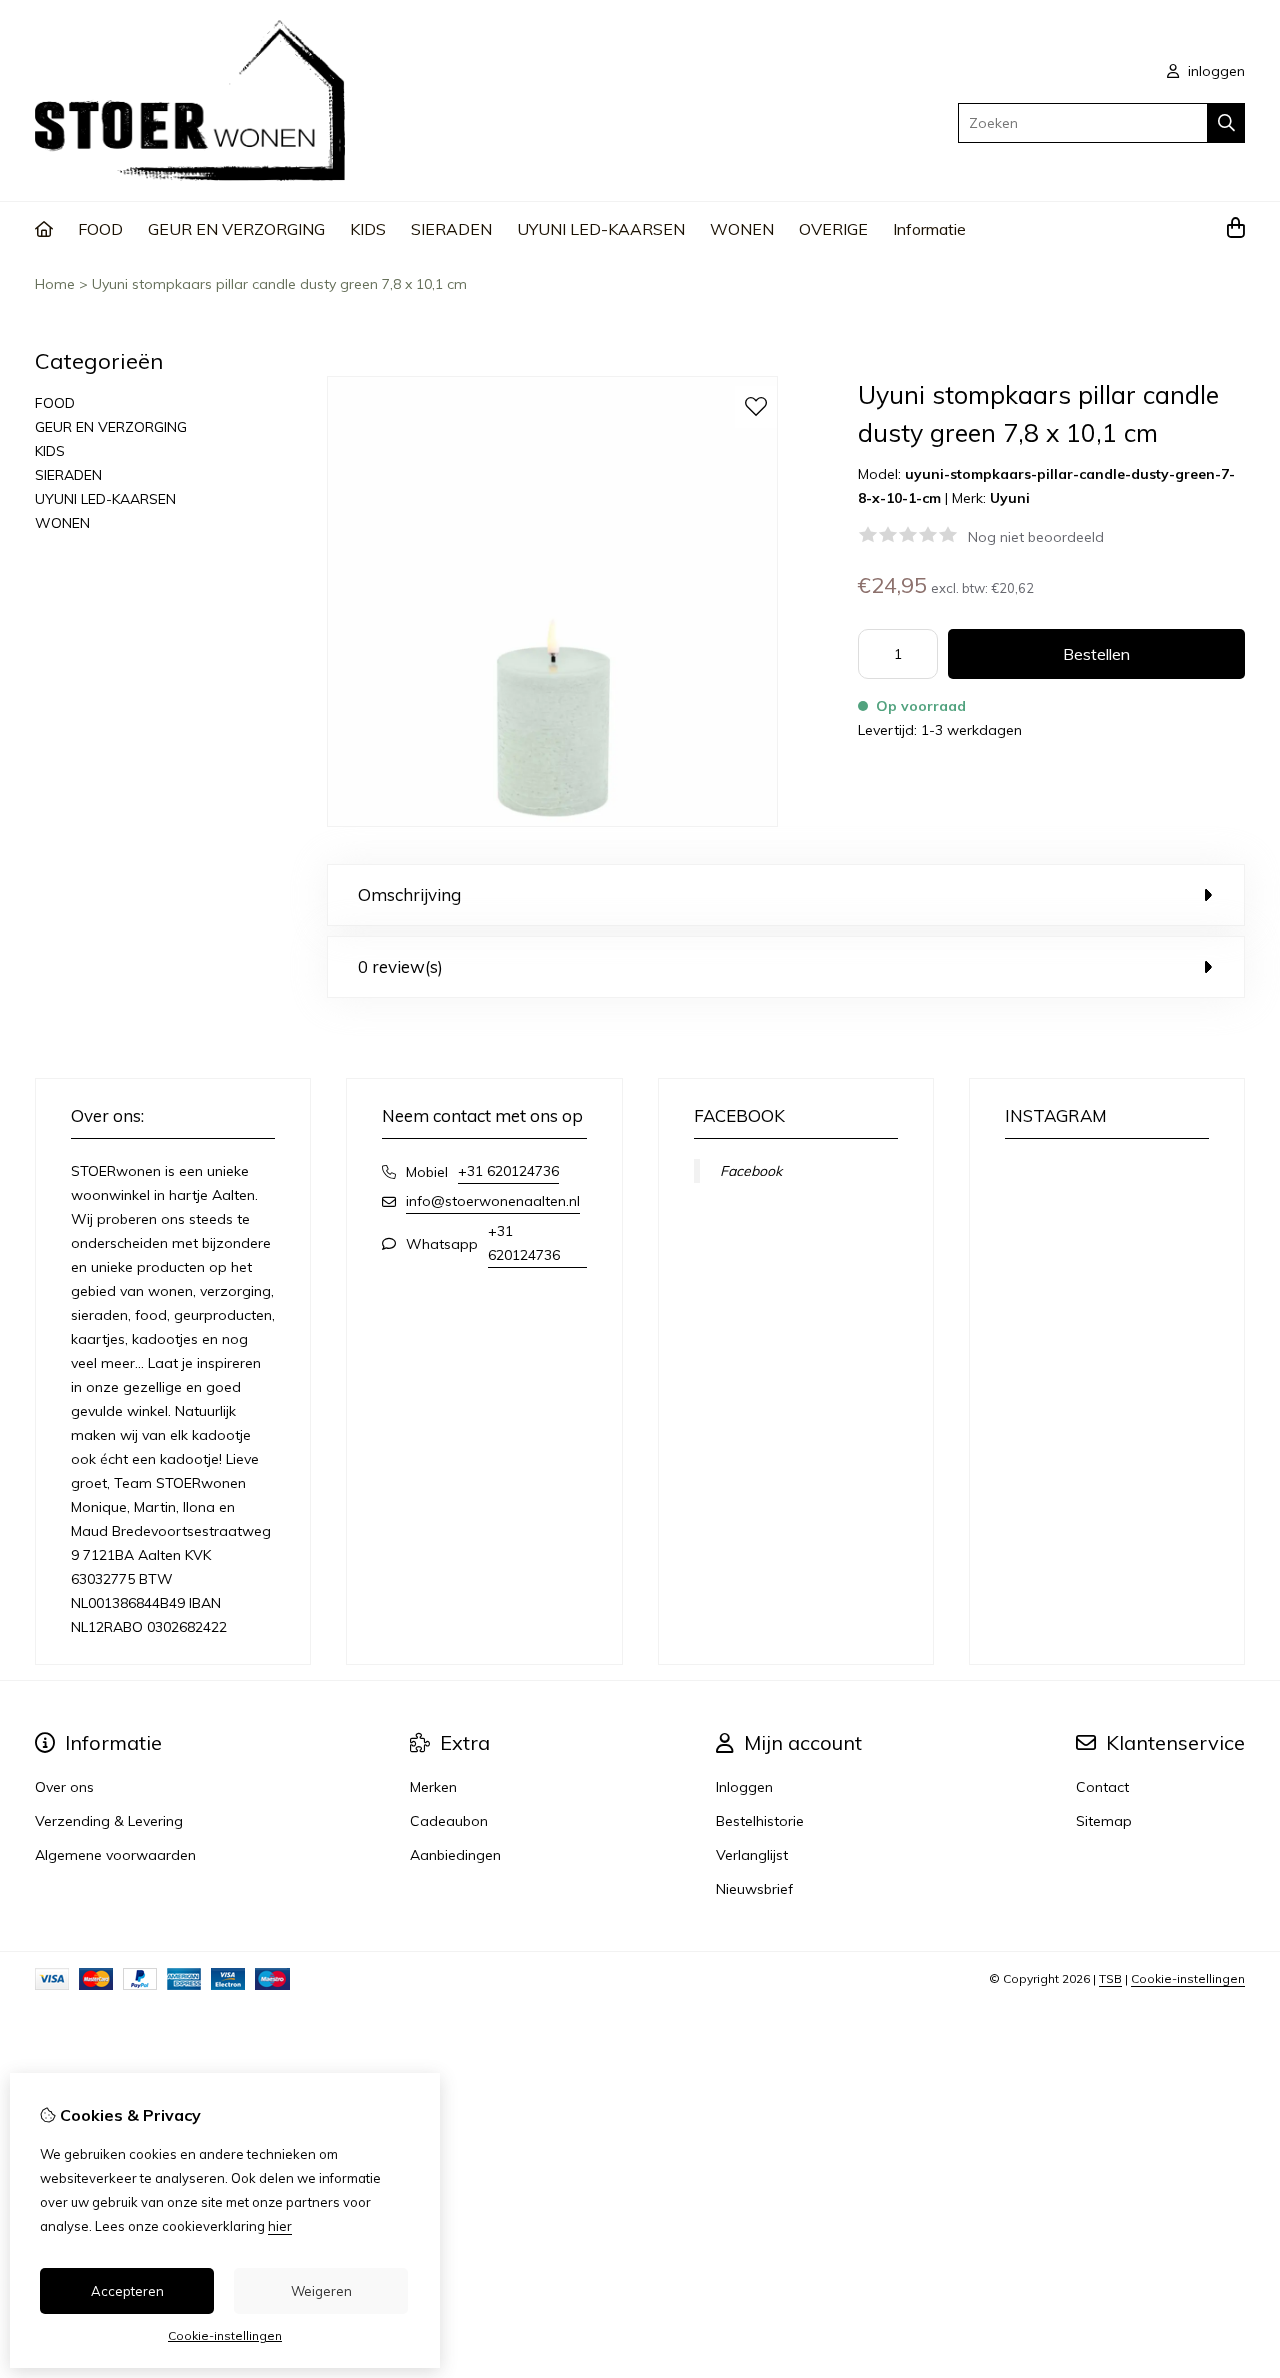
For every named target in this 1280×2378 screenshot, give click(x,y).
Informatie (929, 229)
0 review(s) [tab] (400, 966)
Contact (1102, 1787)
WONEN (742, 229)
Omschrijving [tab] (409, 894)
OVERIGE (833, 229)
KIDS (368, 229)
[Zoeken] (1226, 123)
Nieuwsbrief (754, 1889)
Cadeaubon (449, 1821)
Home (55, 284)
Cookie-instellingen (1188, 1978)
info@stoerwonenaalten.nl (493, 1201)
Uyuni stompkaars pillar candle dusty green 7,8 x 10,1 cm (279, 284)
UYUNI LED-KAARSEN (601, 229)
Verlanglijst (752, 1855)
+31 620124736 (508, 1171)
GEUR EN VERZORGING (236, 229)
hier (280, 2226)
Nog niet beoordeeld (1036, 537)
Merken (433, 1787)
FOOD (100, 229)
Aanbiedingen (455, 1855)
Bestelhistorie (760, 1821)
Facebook (751, 1171)
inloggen (1214, 71)
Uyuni (1010, 498)
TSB (1110, 1978)
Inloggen (744, 1787)
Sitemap (1104, 1821)
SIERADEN (451, 229)
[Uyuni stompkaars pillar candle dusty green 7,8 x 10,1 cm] (552, 822)
